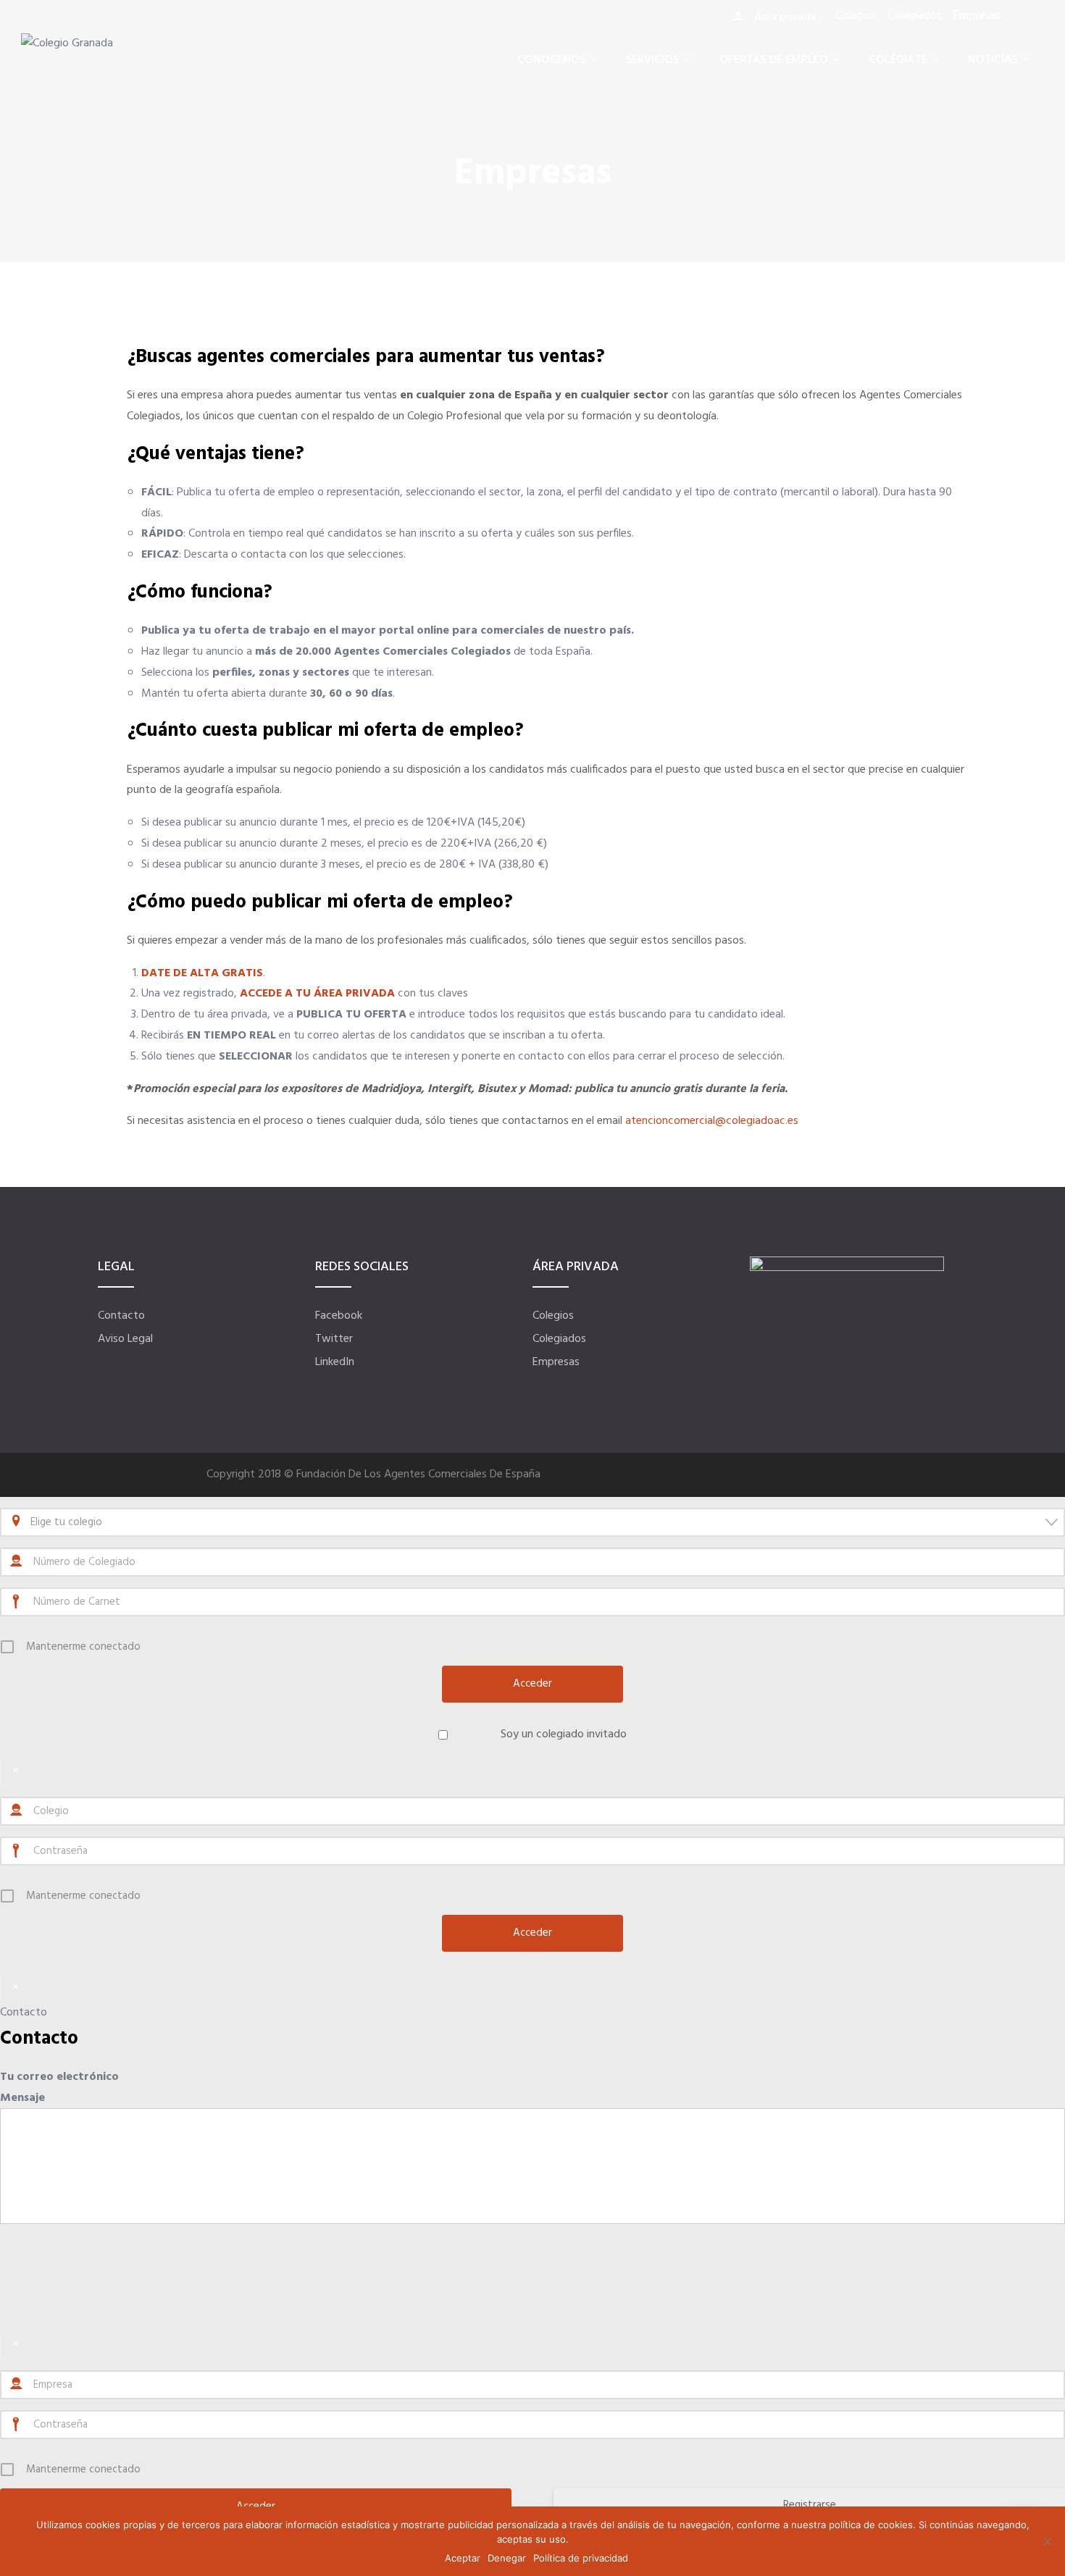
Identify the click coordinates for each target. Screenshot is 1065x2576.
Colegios (553, 1316)
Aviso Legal (125, 1339)
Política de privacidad (581, 2558)
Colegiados (559, 1339)
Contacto (121, 1316)
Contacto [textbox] (39, 2039)
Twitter (334, 1339)
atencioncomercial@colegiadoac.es (712, 1121)
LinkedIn (335, 1362)
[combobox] (532, 1522)
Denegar (507, 2558)
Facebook (339, 1316)
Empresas (556, 1362)
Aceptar (463, 2558)
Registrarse (810, 2505)
